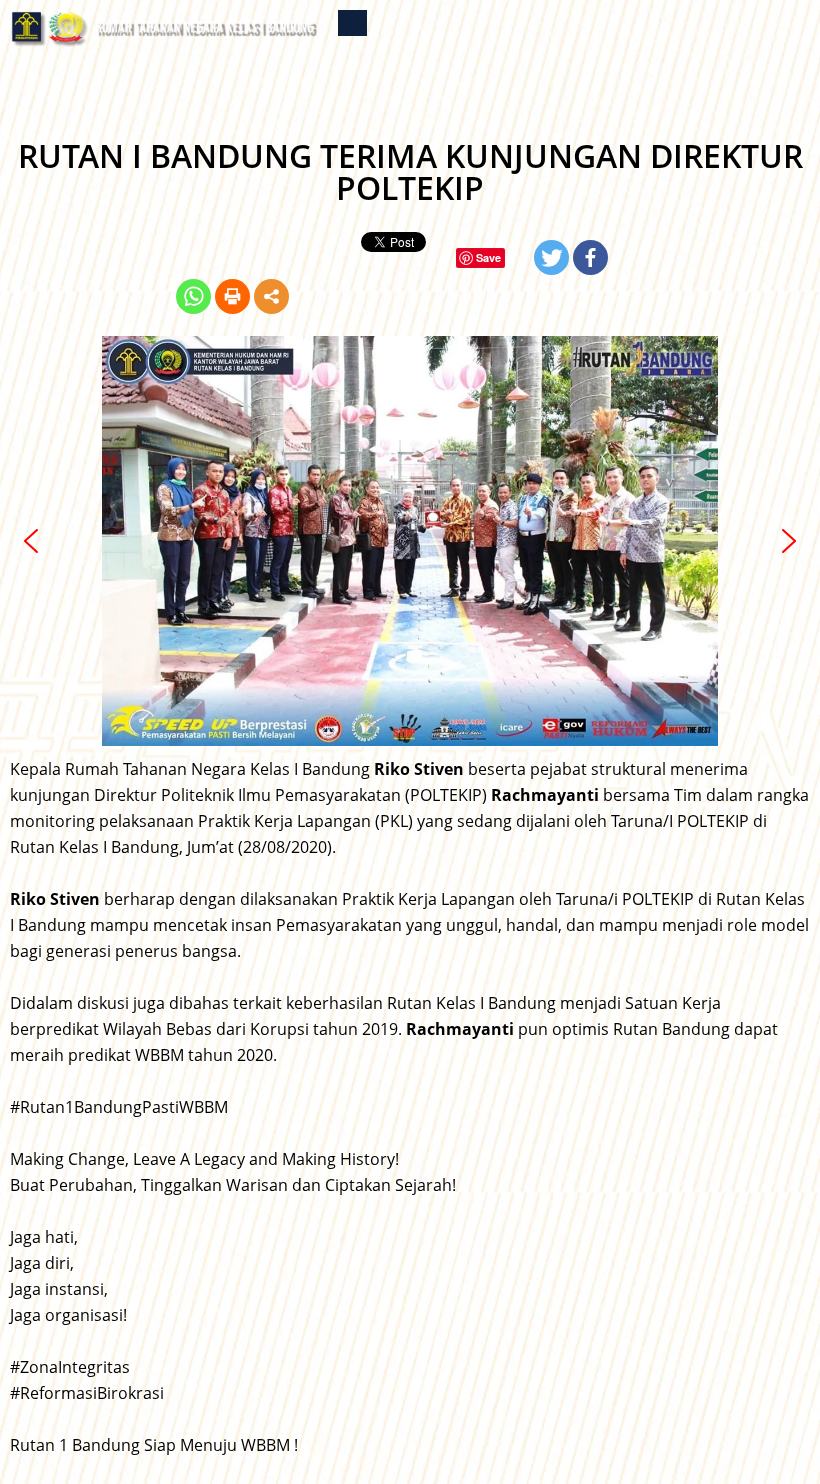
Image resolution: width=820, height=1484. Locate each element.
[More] (271, 296)
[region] (410, 541)
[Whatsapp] (193, 296)
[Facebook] (590, 257)
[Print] (232, 296)
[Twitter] (551, 257)
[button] (31, 541)
